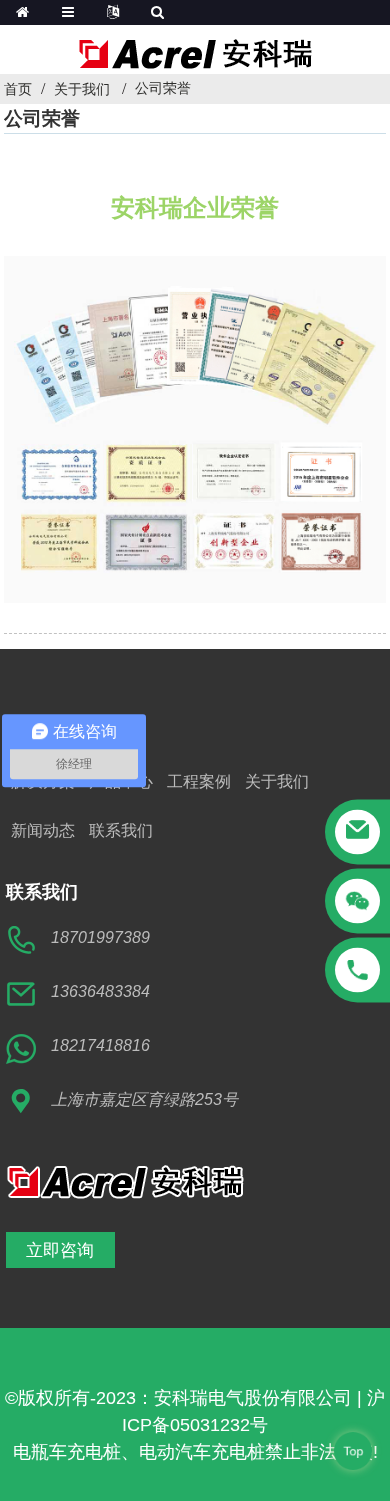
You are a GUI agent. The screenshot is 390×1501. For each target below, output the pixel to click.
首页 (18, 89)
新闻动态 (43, 830)
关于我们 (82, 89)
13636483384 (100, 991)
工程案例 (199, 781)
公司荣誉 (163, 88)
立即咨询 (60, 1249)
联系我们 (121, 830)
